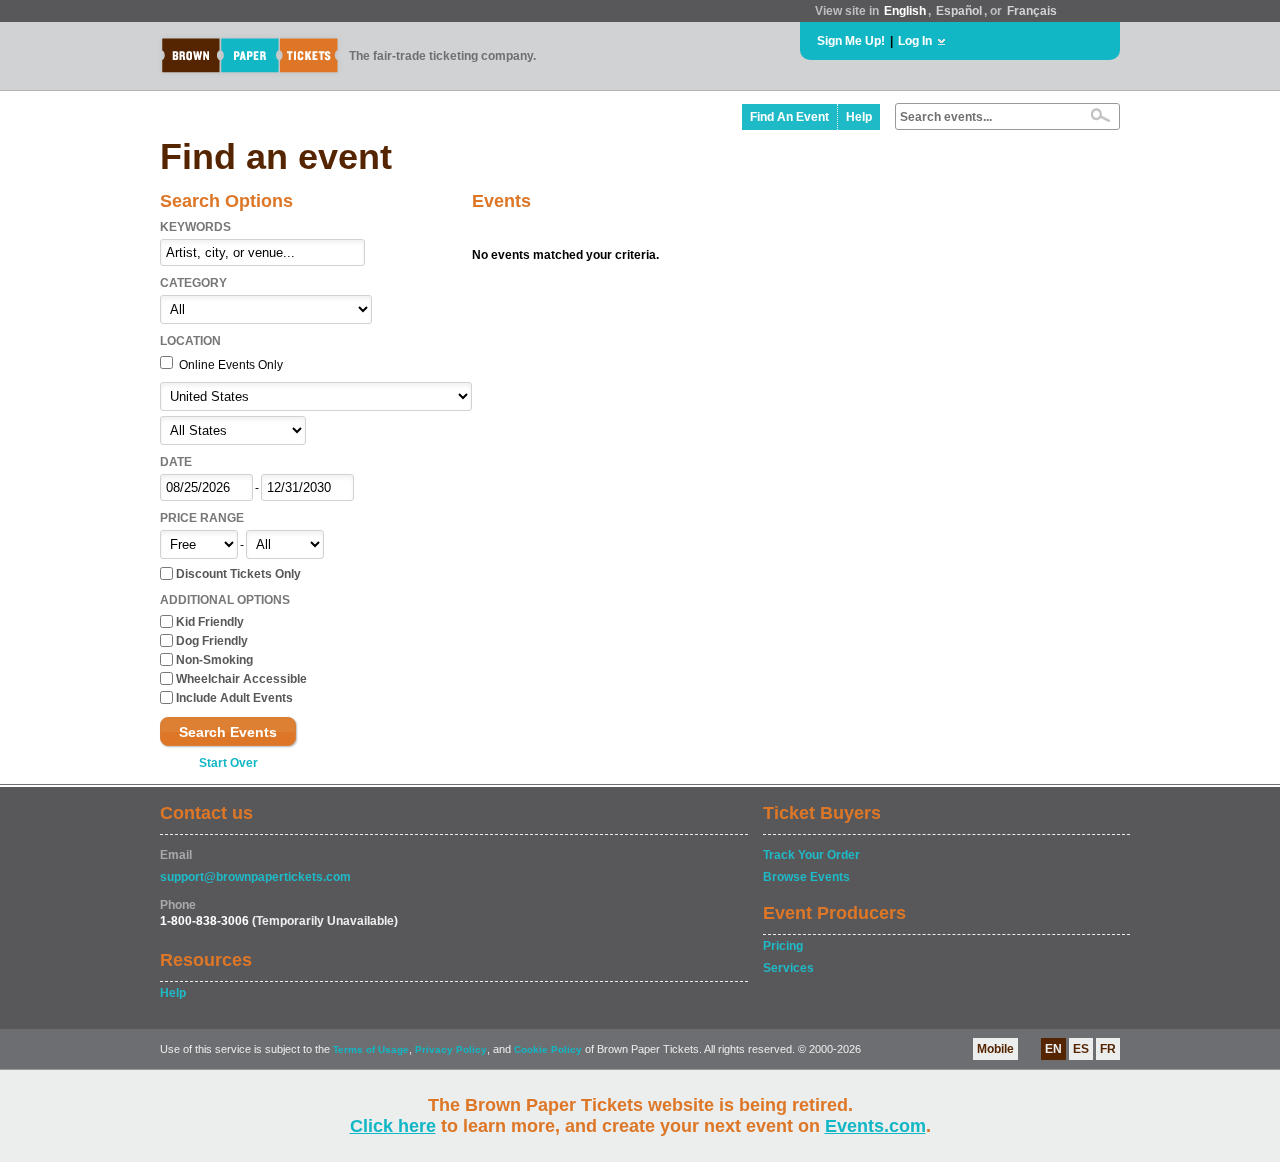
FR (1108, 1049)
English (905, 11)
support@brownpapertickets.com (255, 877)
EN (1053, 1049)
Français (1032, 11)
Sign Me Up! (851, 41)
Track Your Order (811, 855)
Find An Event (789, 117)
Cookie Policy (548, 1049)
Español (959, 11)
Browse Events (806, 877)
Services (788, 968)
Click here (393, 1126)
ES (1081, 1049)
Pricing (783, 946)
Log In (915, 41)
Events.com (875, 1126)
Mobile (995, 1049)
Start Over (228, 763)
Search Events (228, 732)
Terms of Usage (371, 1049)
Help (859, 117)
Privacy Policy (451, 1049)
